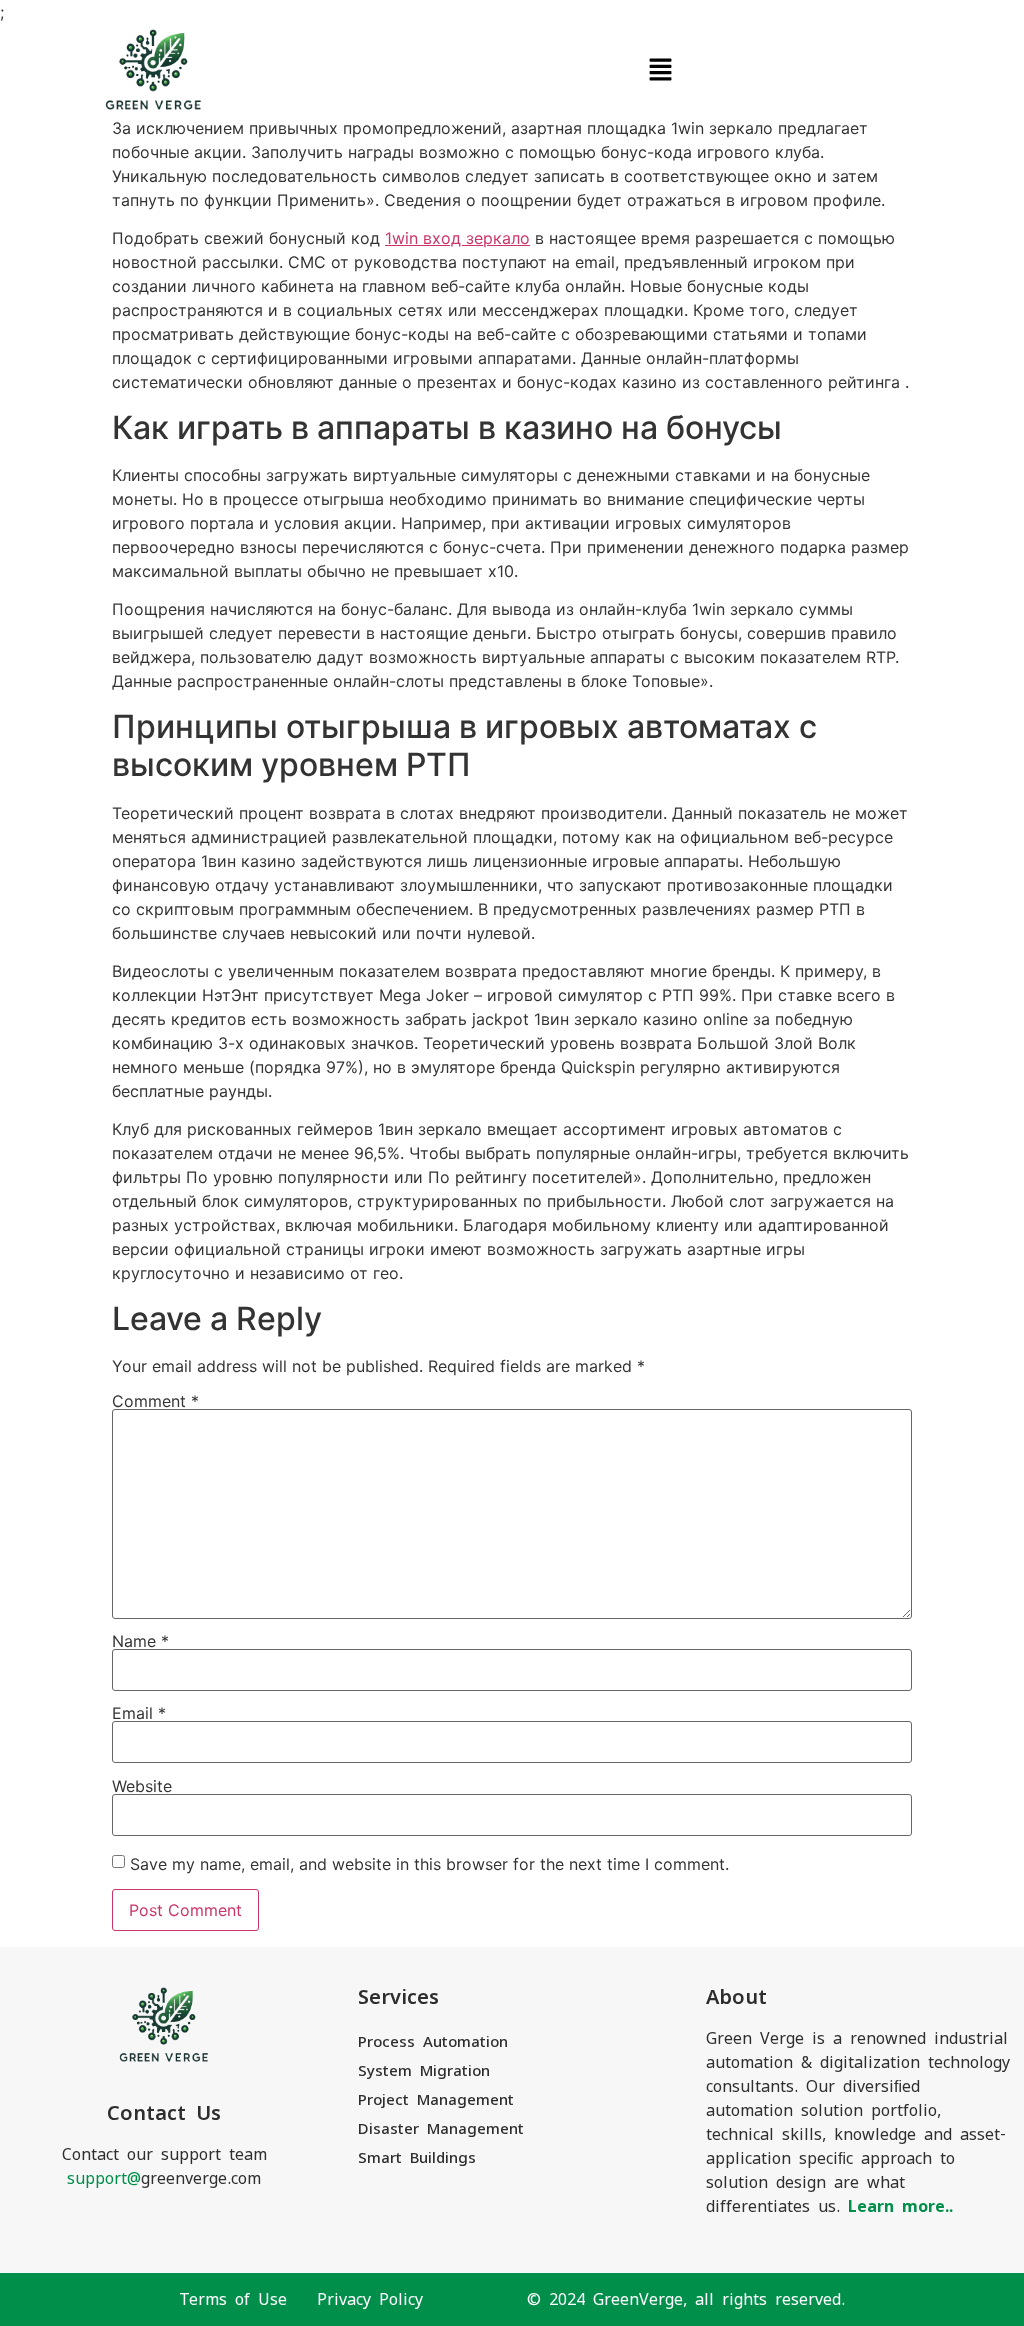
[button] (660, 70)
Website (142, 1786)
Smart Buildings (417, 2157)
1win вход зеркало (457, 238)
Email (139, 1713)
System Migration (424, 2070)
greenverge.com (164, 2178)
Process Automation (433, 2041)
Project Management (436, 2099)
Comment (155, 1401)
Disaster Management (441, 2128)
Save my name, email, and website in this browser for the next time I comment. (429, 1864)
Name (140, 1641)
